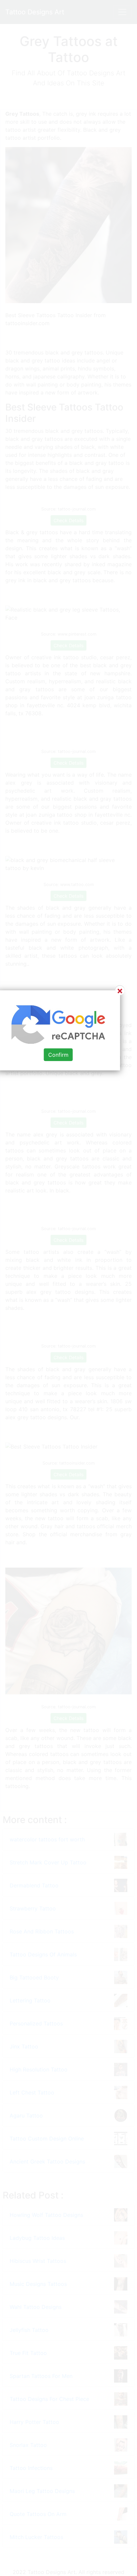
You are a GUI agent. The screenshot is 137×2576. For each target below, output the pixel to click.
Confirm (58, 1055)
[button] (68, 1288)
